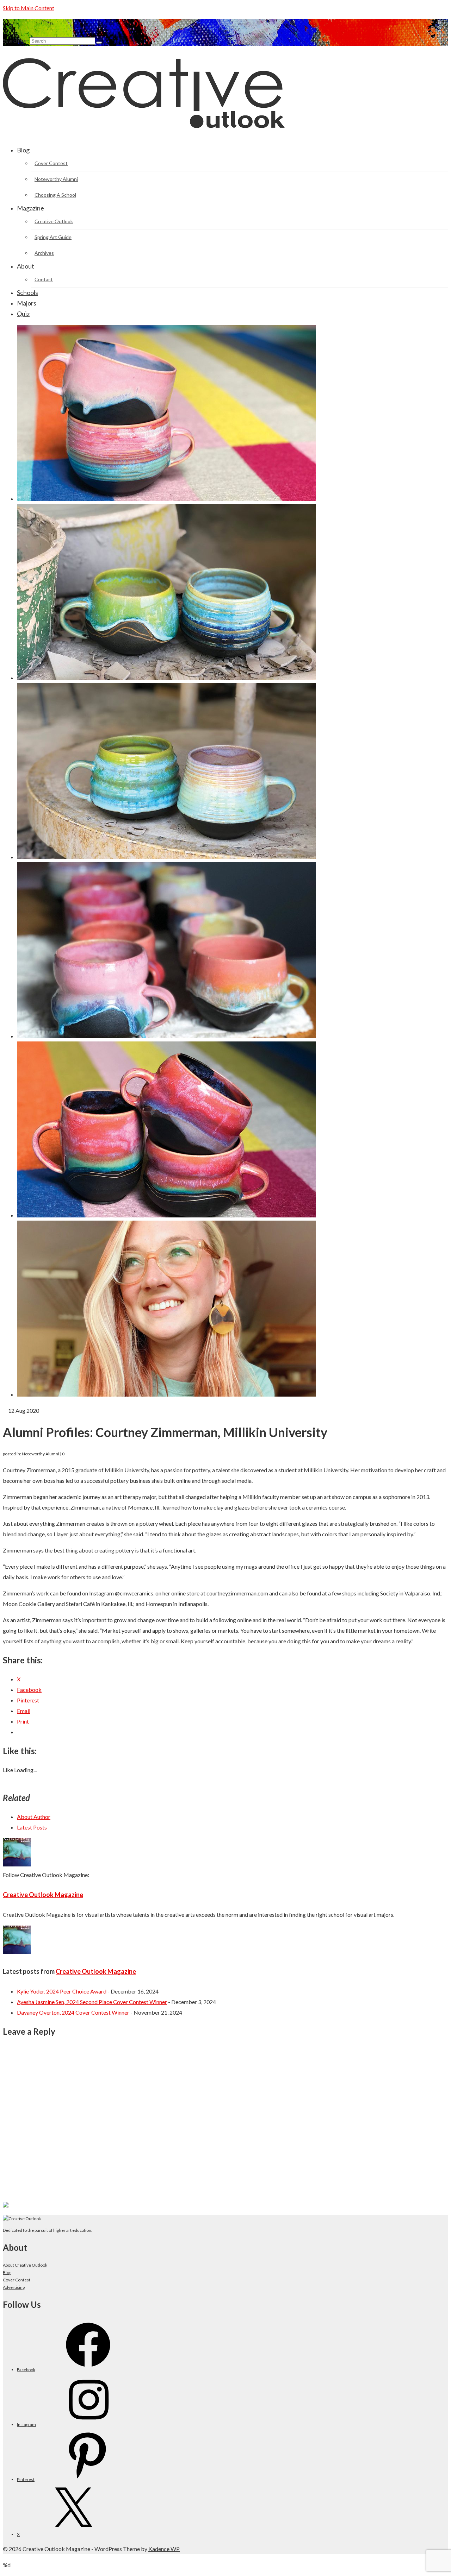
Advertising (14, 2287)
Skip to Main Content (29, 8)
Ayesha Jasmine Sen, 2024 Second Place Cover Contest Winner (92, 2002)
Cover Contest (17, 2280)
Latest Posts (32, 1827)
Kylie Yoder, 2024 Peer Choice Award (62, 1991)
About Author (34, 1817)
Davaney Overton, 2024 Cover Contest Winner (73, 2012)
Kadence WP (164, 2549)
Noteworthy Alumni (41, 1454)
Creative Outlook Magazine (43, 1895)
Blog (7, 2272)
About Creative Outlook (25, 2265)
